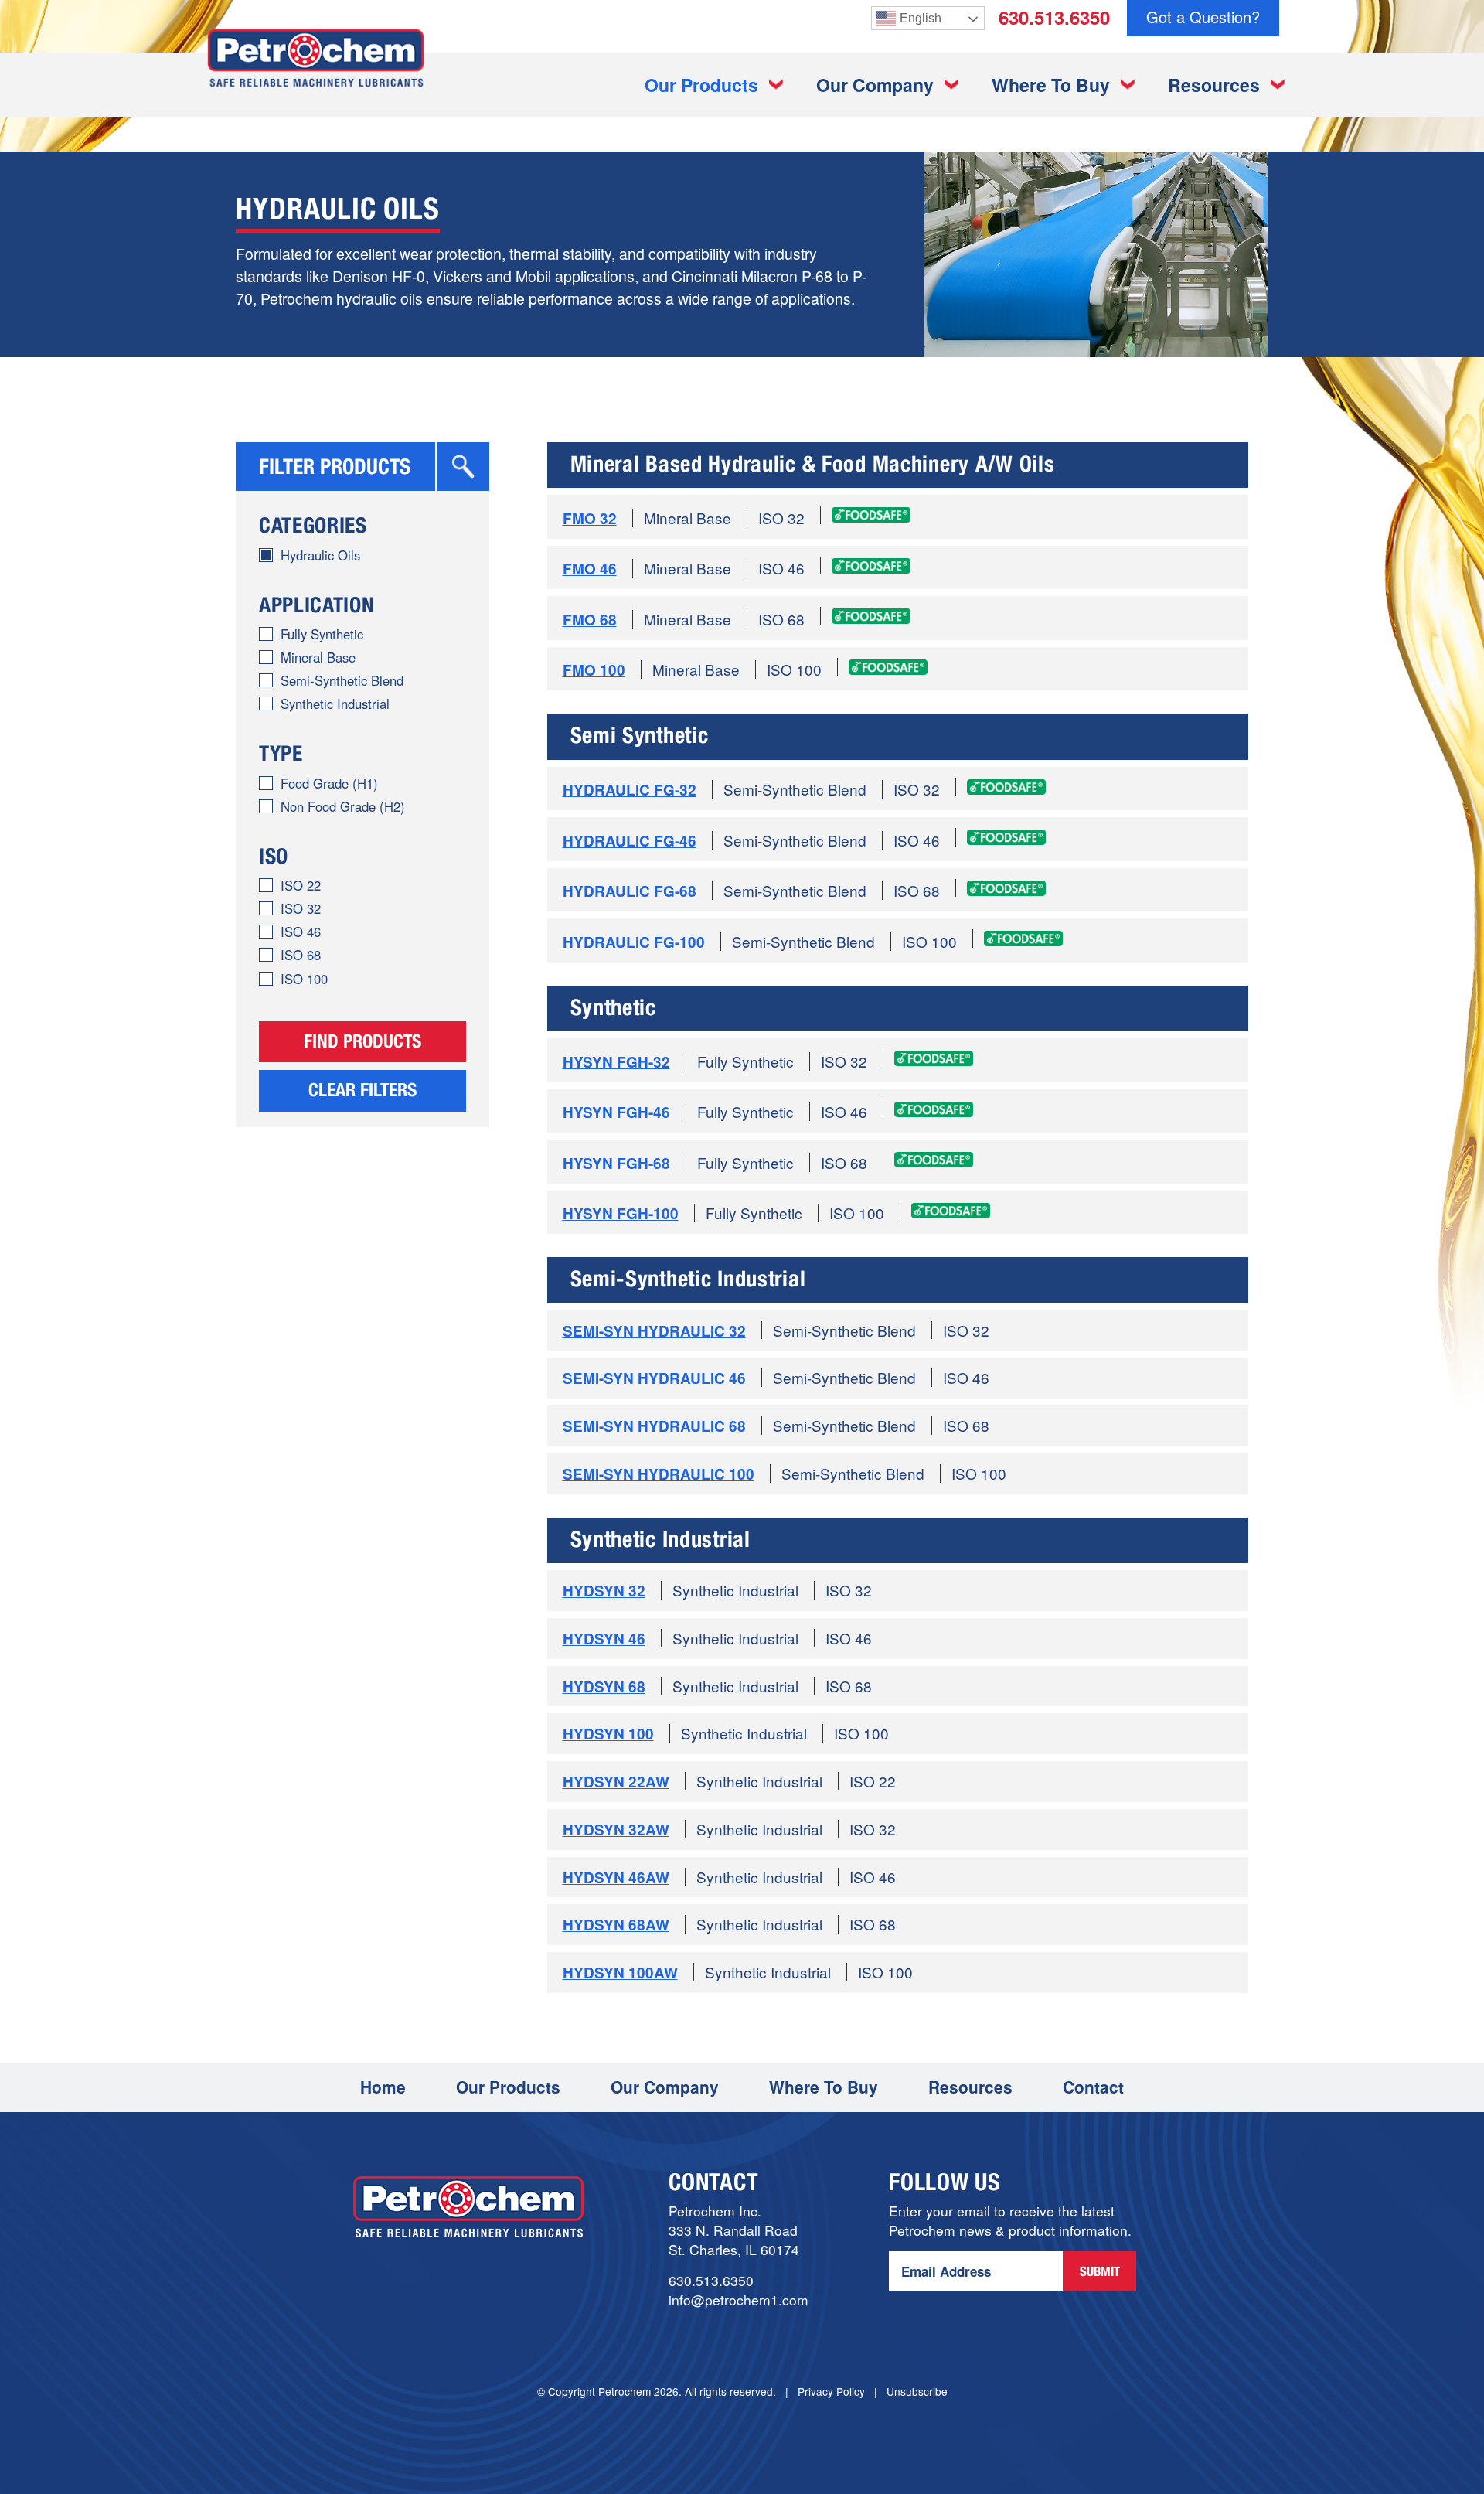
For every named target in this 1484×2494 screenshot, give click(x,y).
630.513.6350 (1054, 17)
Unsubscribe (917, 2391)
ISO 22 (301, 885)
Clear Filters (362, 1092)
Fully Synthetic (322, 634)
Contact (1093, 2087)
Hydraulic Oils (320, 555)
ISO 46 (301, 932)
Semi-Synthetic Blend (342, 680)
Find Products (362, 1044)
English (921, 18)
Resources (1214, 85)
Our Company (875, 85)
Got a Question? (1203, 17)
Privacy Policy (831, 2391)
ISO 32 (301, 908)
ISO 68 (301, 955)
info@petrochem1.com (739, 2300)
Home (383, 2087)
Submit (1100, 2273)
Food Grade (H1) (329, 783)
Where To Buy (1051, 85)
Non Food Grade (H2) (343, 806)
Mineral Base (318, 657)
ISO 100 (304, 979)
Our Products (701, 85)
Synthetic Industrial (335, 704)
